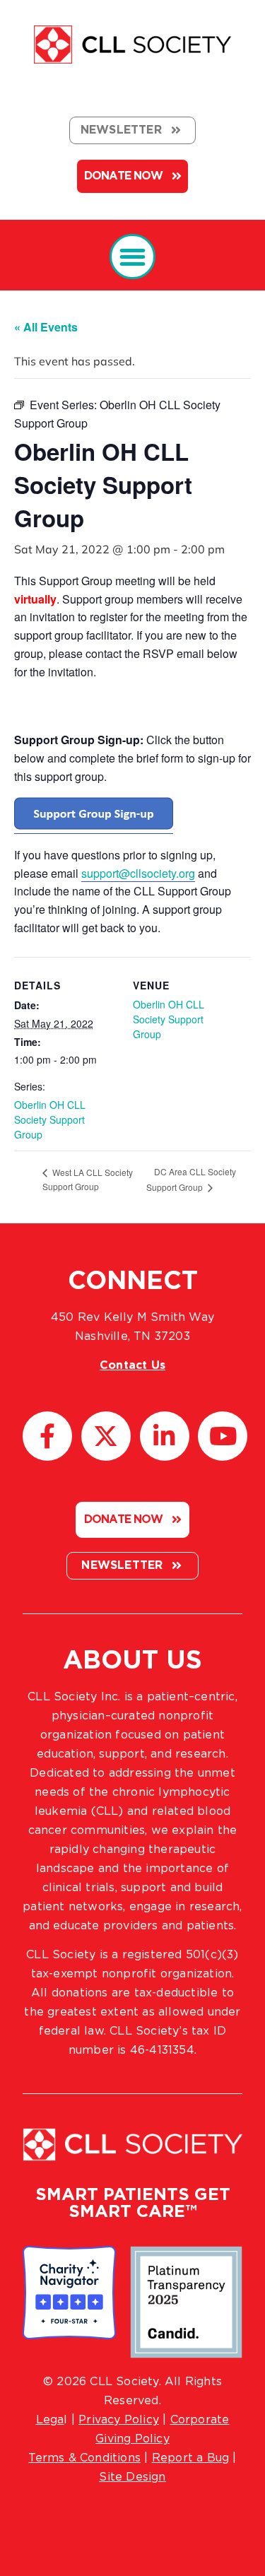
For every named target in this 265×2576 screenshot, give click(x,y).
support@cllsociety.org (138, 873)
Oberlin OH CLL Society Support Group (50, 1119)
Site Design (132, 2477)
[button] (132, 257)
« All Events (46, 327)
